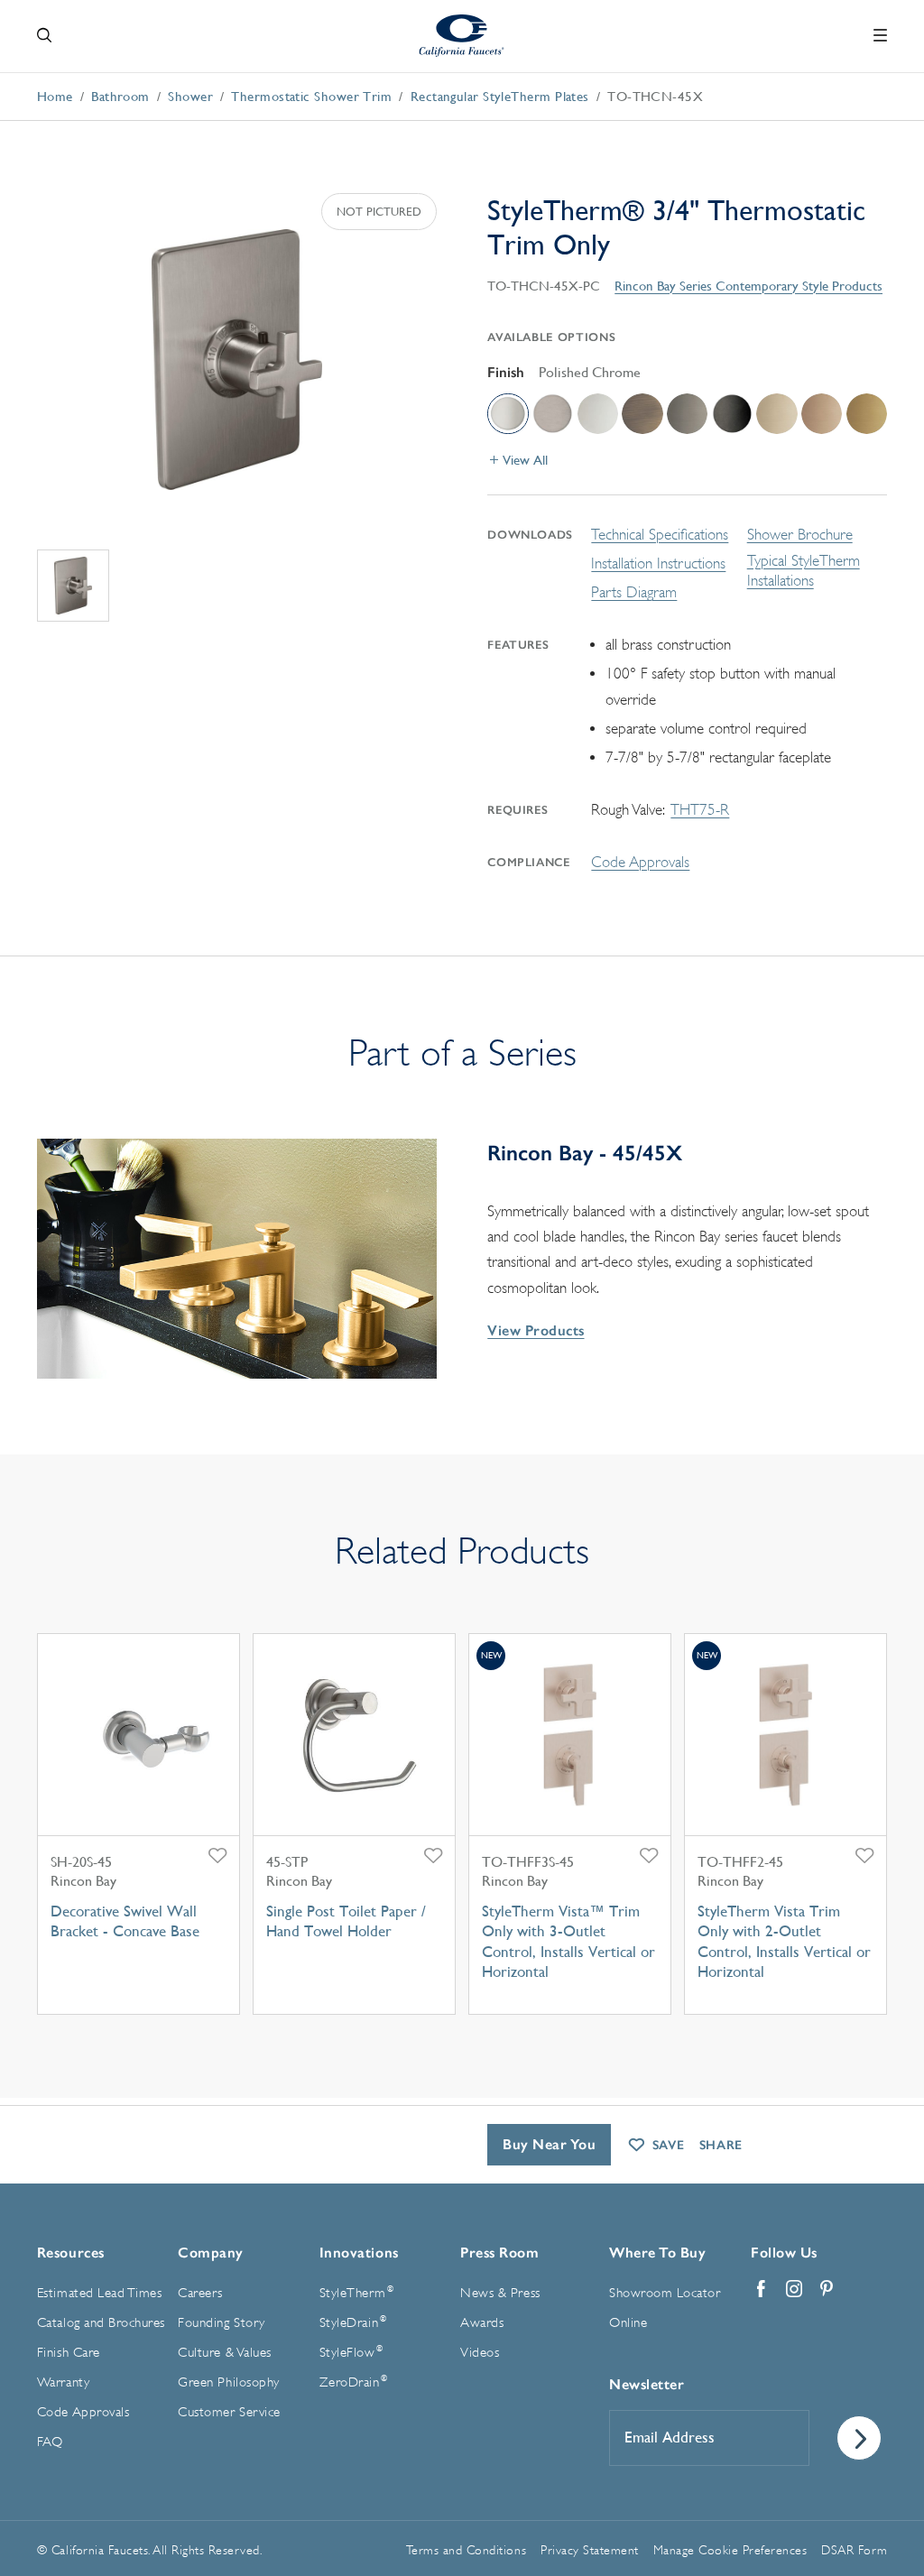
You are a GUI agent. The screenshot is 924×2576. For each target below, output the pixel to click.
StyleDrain (353, 2322)
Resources (71, 2253)
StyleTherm (356, 2293)
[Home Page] (462, 36)
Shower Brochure (800, 535)
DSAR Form (854, 2550)
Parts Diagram (634, 592)
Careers (200, 2293)
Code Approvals (640, 862)
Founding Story (221, 2323)
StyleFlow (351, 2352)
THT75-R (700, 810)
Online (628, 2323)
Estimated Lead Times (99, 2293)
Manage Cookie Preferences (730, 2550)
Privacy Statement (590, 2550)
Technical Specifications (660, 535)
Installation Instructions (658, 563)
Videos (480, 2353)
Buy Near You (549, 2144)
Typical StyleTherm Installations (804, 571)
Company (211, 2253)
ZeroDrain (354, 2382)
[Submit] (859, 2438)
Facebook (762, 2289)
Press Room (499, 2253)
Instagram (794, 2289)
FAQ (50, 2442)
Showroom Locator (665, 2293)
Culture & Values (224, 2353)
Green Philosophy (228, 2382)
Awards (482, 2323)
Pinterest (827, 2289)
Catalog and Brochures (101, 2323)
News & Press (500, 2293)
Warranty (63, 2382)
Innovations (359, 2253)
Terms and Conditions (466, 2550)
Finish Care (69, 2353)
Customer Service (229, 2412)
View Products (536, 1330)
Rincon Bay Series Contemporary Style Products (748, 286)
